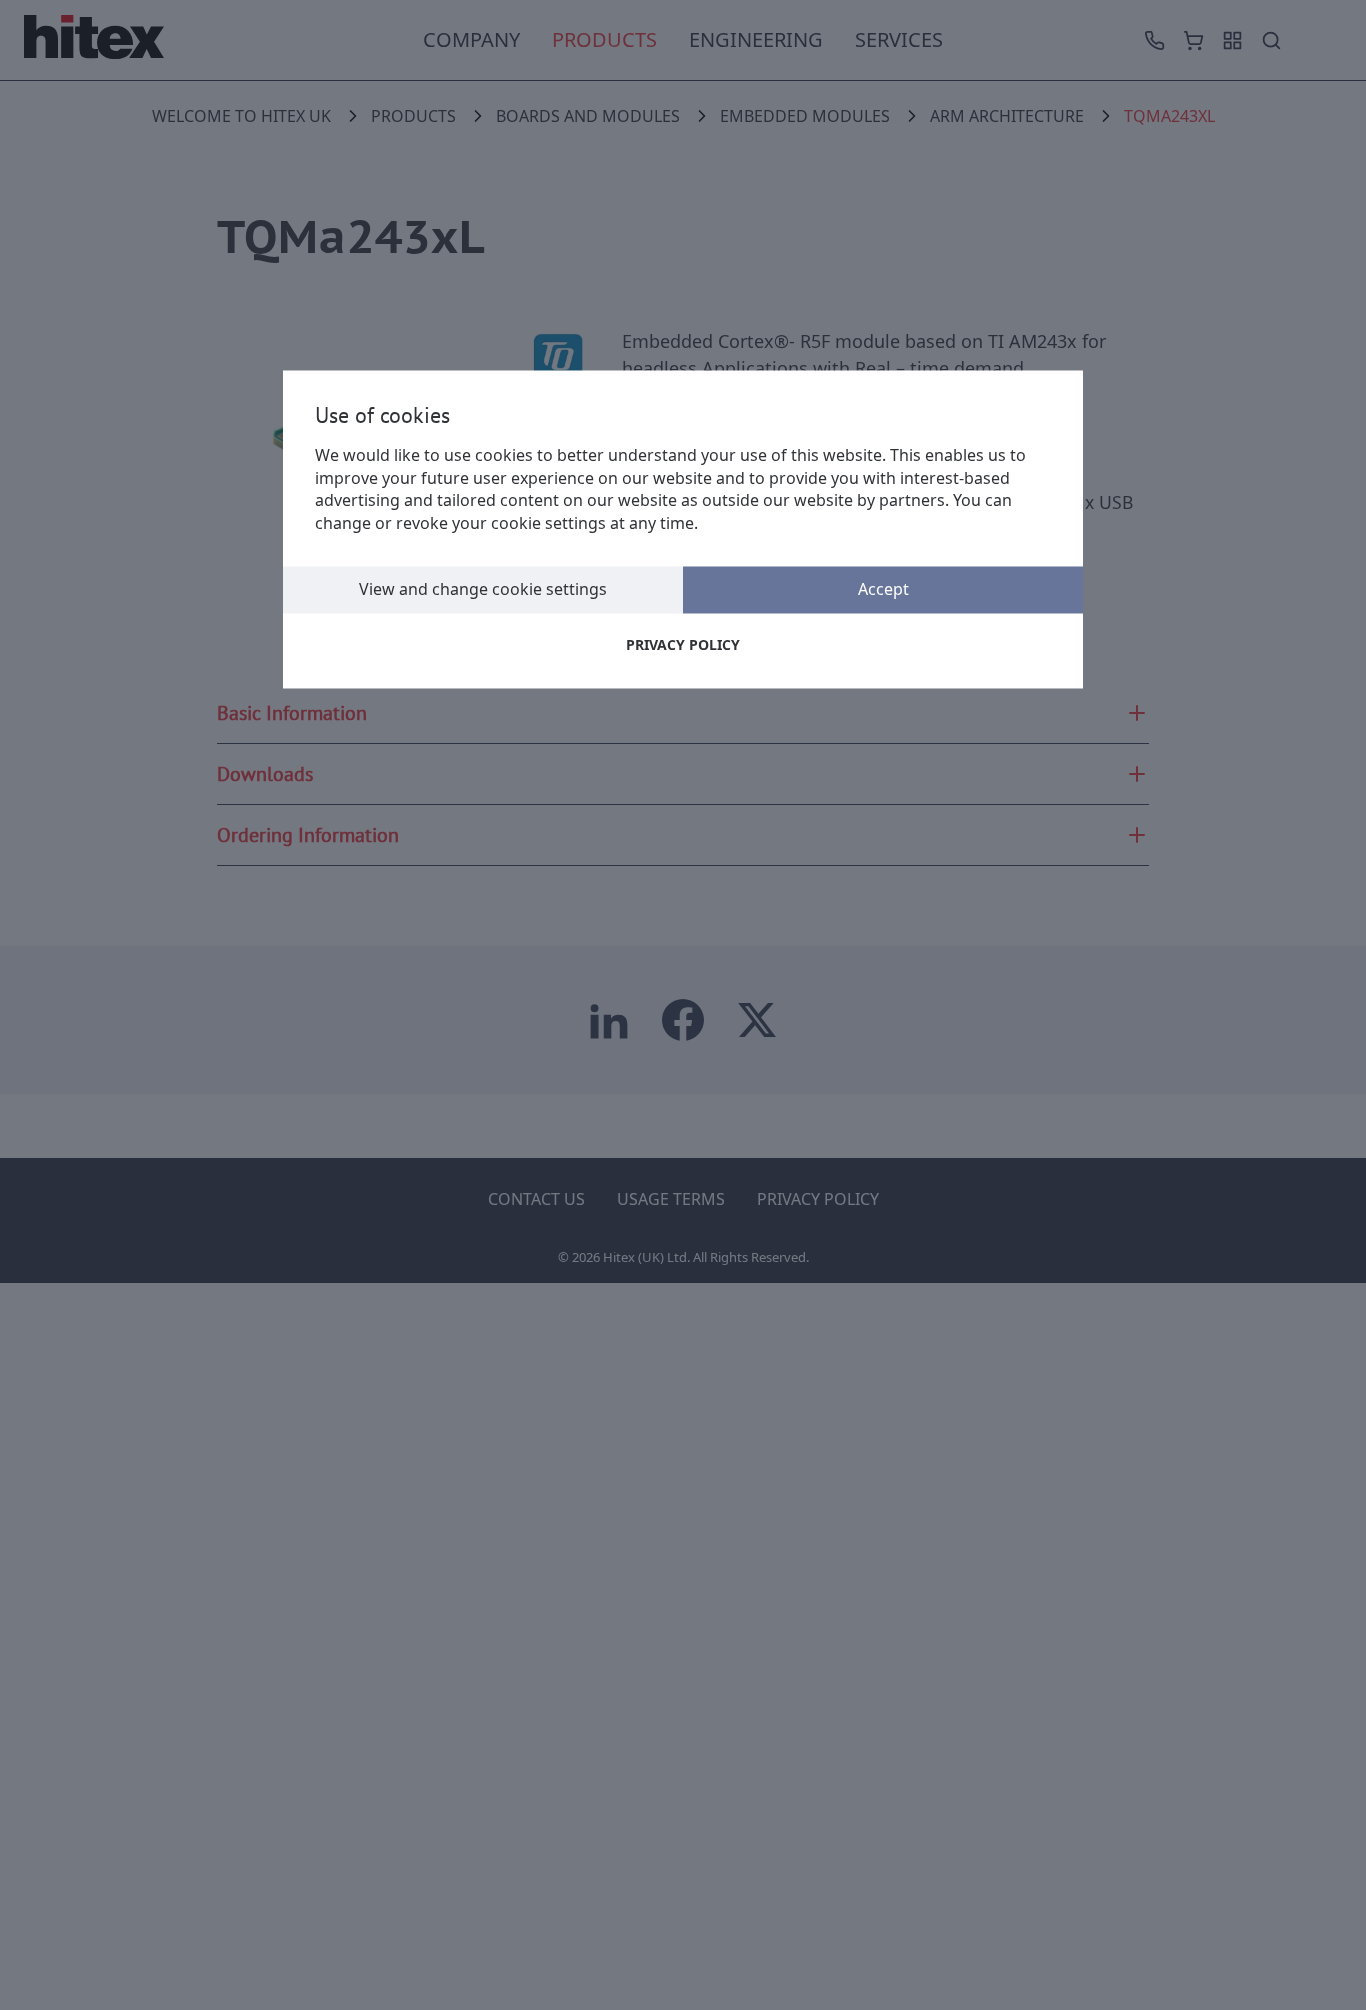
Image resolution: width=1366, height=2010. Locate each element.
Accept (883, 589)
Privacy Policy (683, 645)
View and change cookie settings (483, 589)
